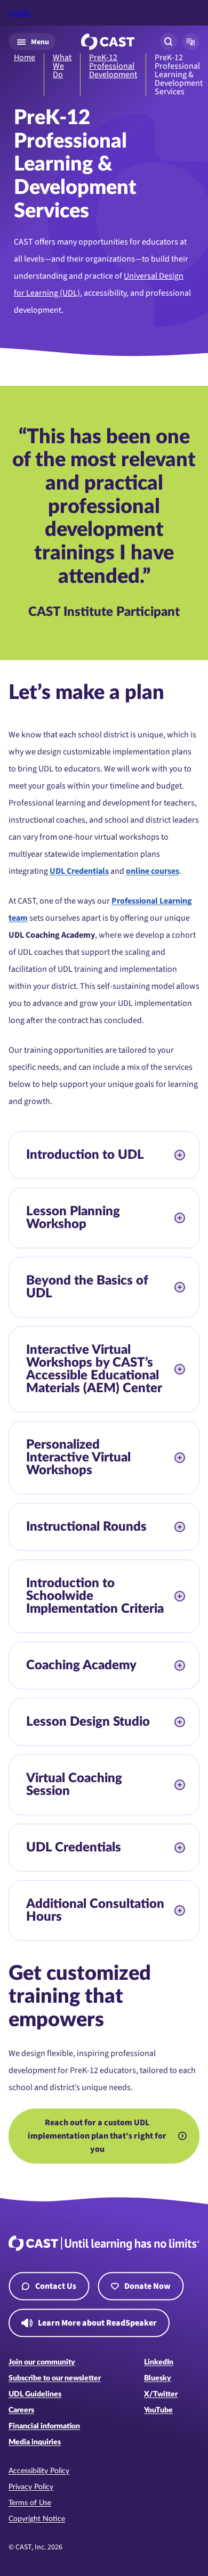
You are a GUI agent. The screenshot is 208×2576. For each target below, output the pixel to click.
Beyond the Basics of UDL (87, 1287)
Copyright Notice (37, 2519)
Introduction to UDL (85, 1155)
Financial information (44, 2426)
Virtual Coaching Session (74, 1785)
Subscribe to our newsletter (55, 2378)
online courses (153, 871)
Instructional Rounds (86, 1527)
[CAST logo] (108, 42)
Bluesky (158, 2378)
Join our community (42, 2362)
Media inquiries (35, 2442)
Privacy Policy (31, 2487)
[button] (191, 42)
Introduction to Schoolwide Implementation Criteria (95, 1596)
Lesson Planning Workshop (73, 1218)
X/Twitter (161, 2394)
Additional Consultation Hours (95, 1911)
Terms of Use (30, 2503)
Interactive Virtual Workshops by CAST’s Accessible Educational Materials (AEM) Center (94, 1369)
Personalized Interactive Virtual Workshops (78, 1458)
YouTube (158, 2410)
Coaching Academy (83, 1665)
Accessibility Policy (39, 2471)
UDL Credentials (79, 871)
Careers (21, 2410)
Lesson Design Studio (88, 1722)
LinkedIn (159, 2362)
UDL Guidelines (35, 2394)
